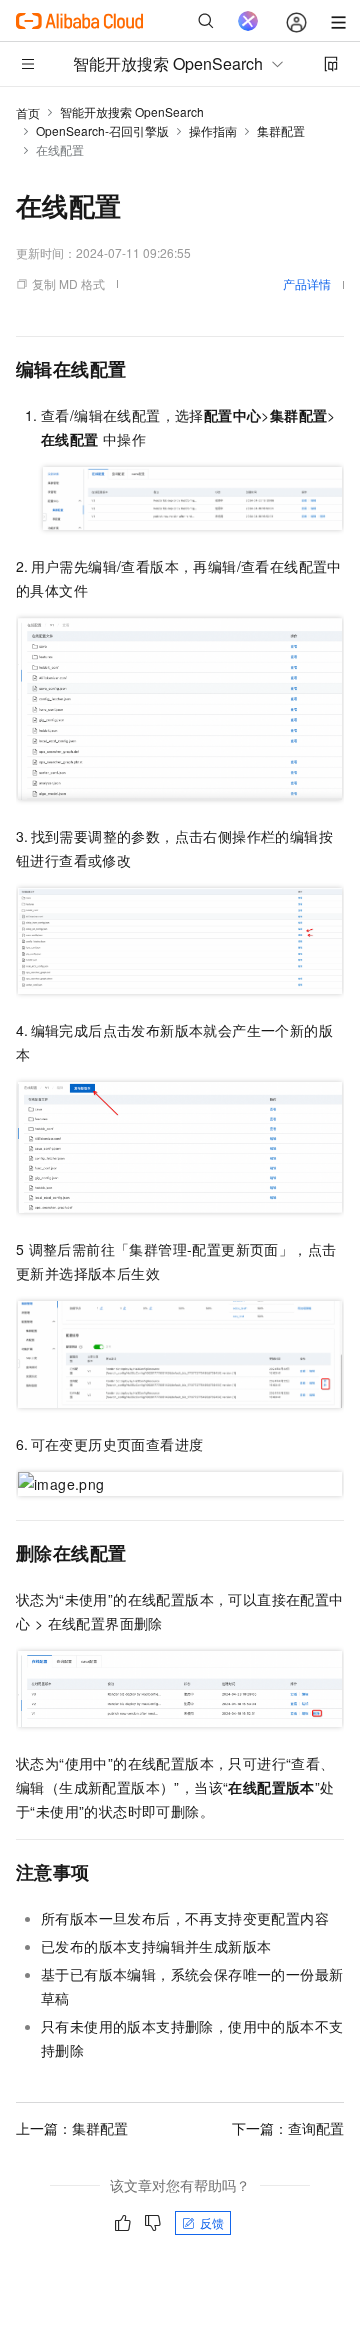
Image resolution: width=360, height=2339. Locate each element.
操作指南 (213, 130)
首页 (28, 112)
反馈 (212, 2222)
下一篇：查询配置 (288, 2128)
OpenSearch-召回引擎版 (102, 130)
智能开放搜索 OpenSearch (132, 111)
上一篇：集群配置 (72, 2128)
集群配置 (281, 130)
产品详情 (307, 283)
